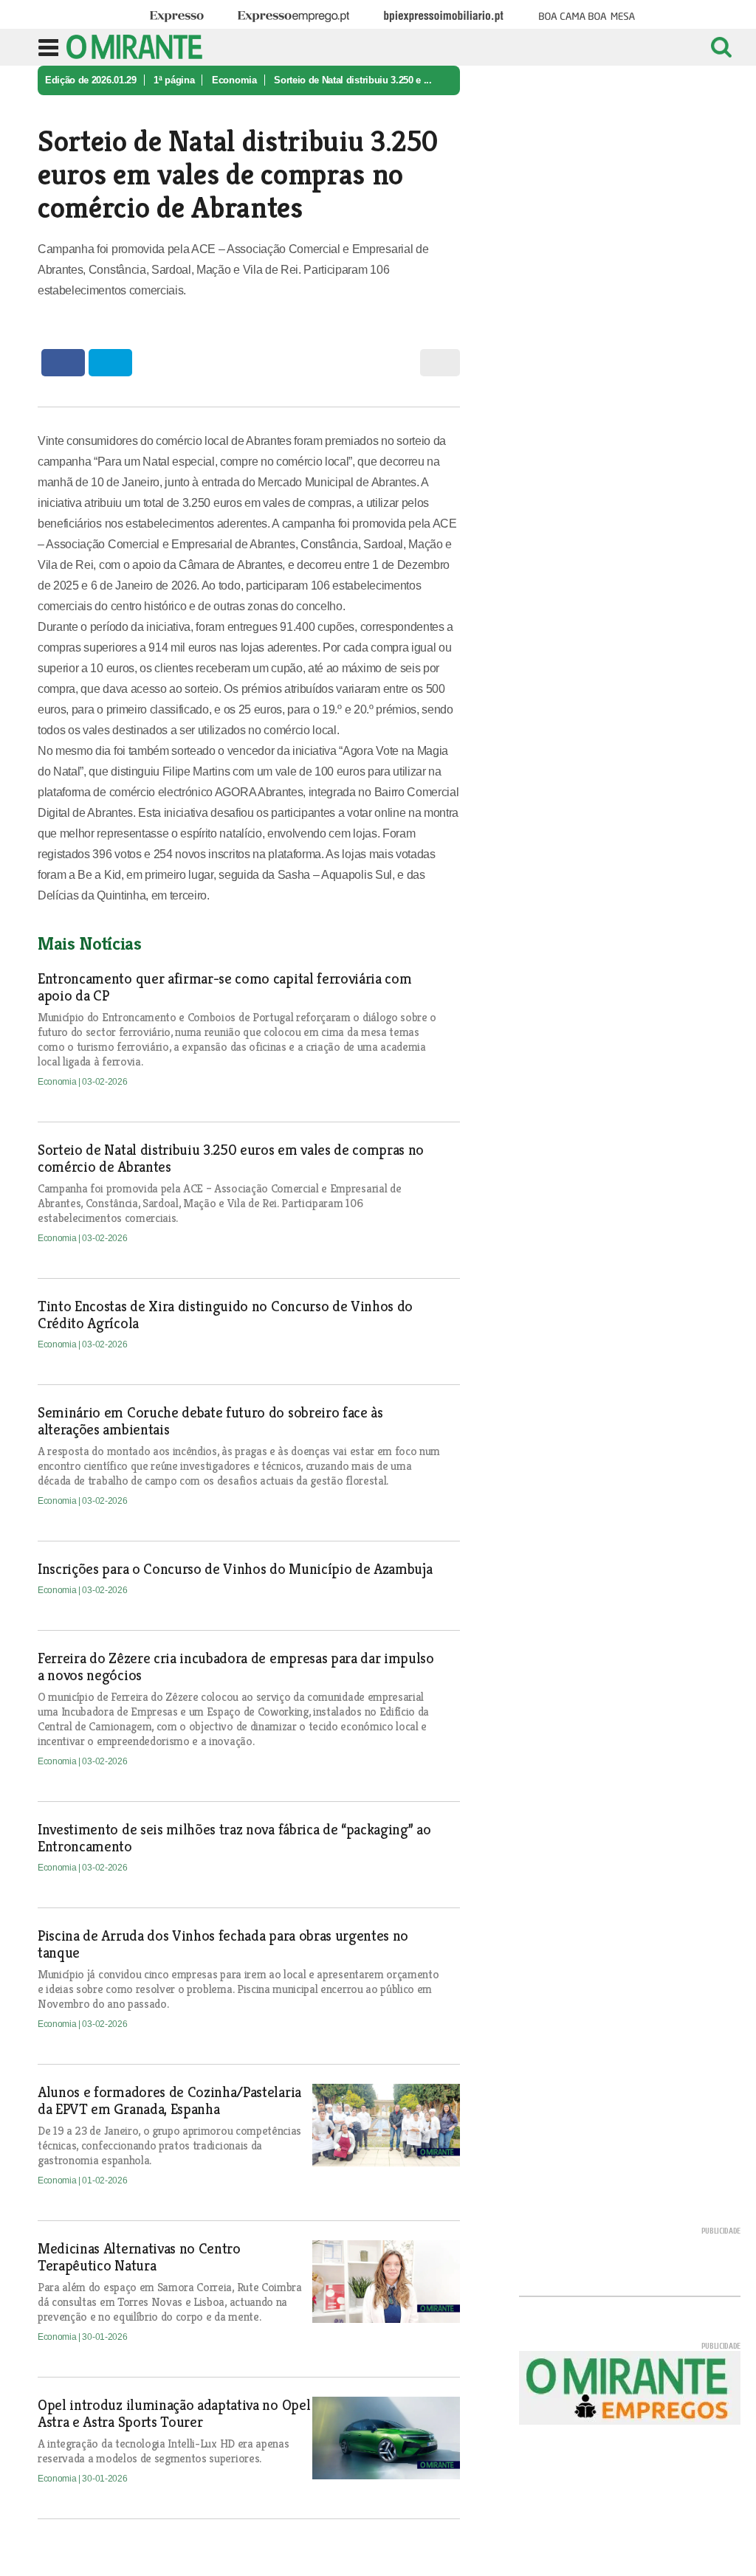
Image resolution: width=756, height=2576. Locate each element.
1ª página (174, 80)
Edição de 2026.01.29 (91, 80)
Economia (234, 80)
